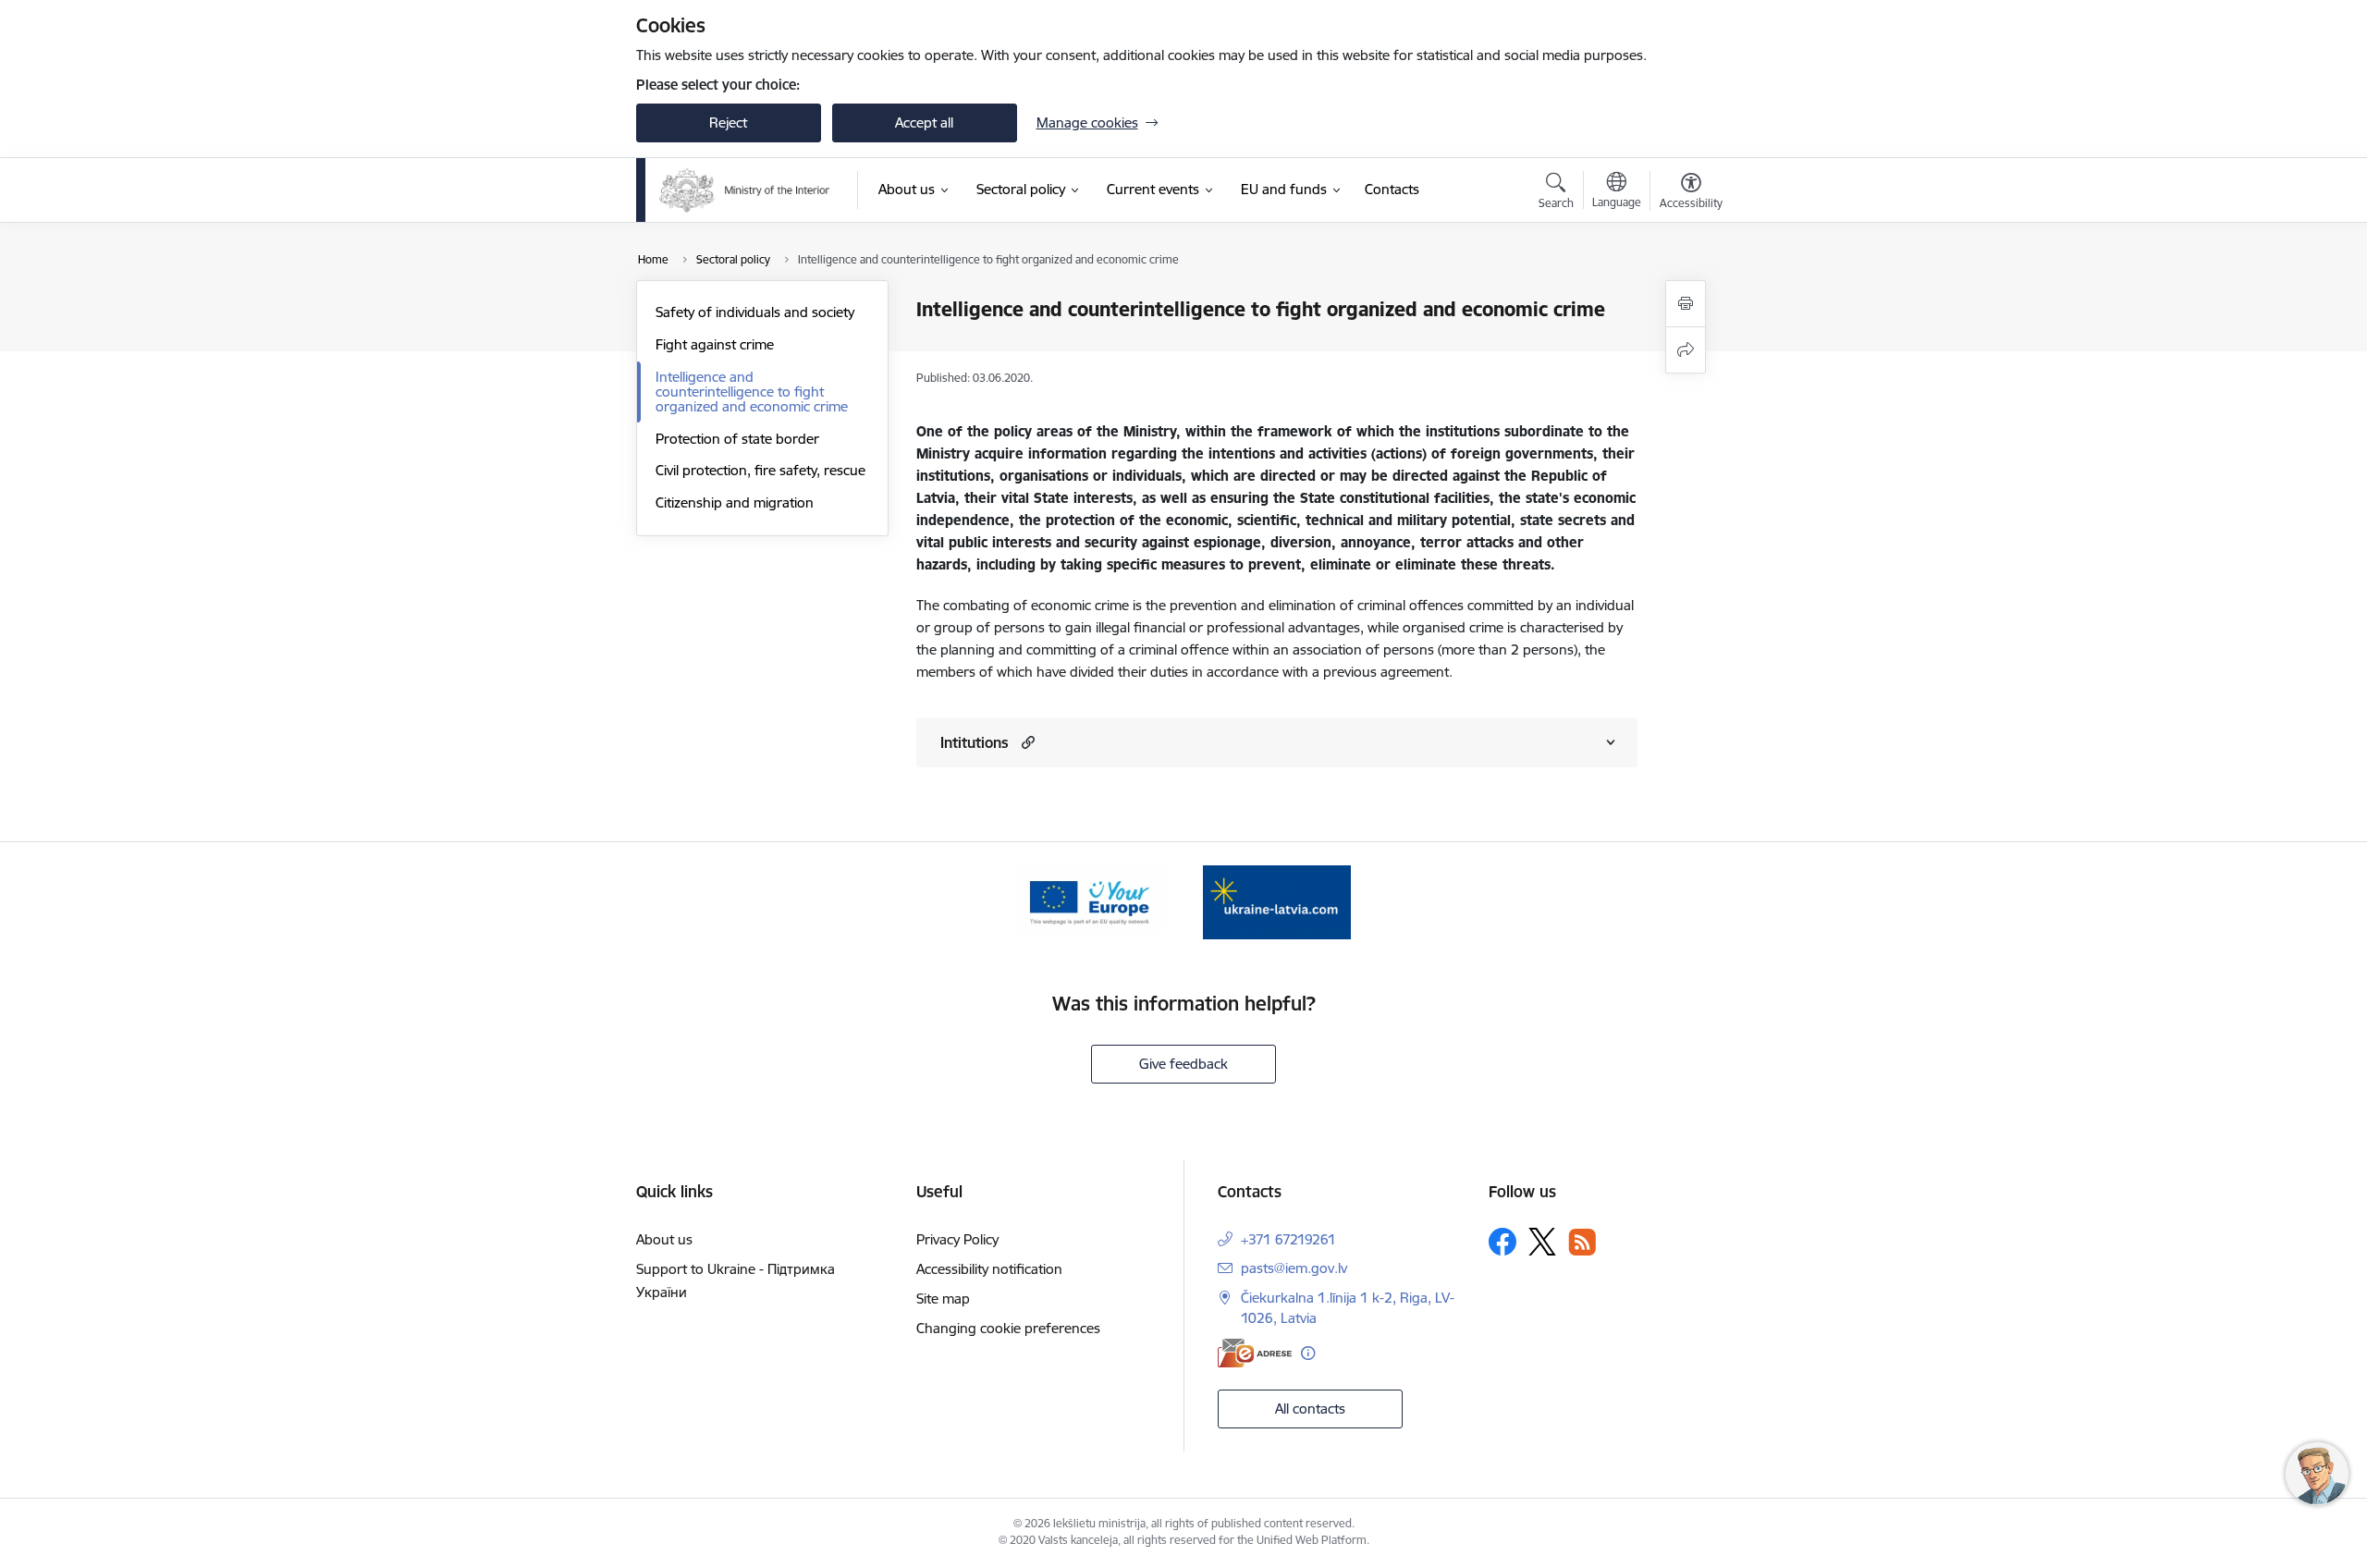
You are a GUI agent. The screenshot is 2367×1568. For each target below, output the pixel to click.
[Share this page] (1686, 350)
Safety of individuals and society (755, 312)
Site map (943, 1298)
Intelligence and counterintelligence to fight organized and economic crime (752, 392)
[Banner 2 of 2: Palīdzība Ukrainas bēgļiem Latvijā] (1277, 901)
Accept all (924, 122)
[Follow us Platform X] (1542, 1242)
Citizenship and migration (735, 502)
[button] (1026, 742)
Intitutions (975, 742)
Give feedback (1183, 1064)
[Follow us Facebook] (1502, 1242)
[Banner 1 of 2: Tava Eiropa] (1090, 901)
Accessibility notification (989, 1269)
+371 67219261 (1288, 1239)
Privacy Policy (957, 1239)
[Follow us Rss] (1582, 1242)
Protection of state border (737, 439)
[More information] (1308, 1353)
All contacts (1310, 1409)
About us (664, 1239)
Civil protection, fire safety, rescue (760, 470)
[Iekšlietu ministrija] (745, 190)
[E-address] (1255, 1353)
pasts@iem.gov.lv (1294, 1268)
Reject (728, 122)
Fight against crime (715, 344)
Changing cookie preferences (1008, 1328)
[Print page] (1686, 304)
